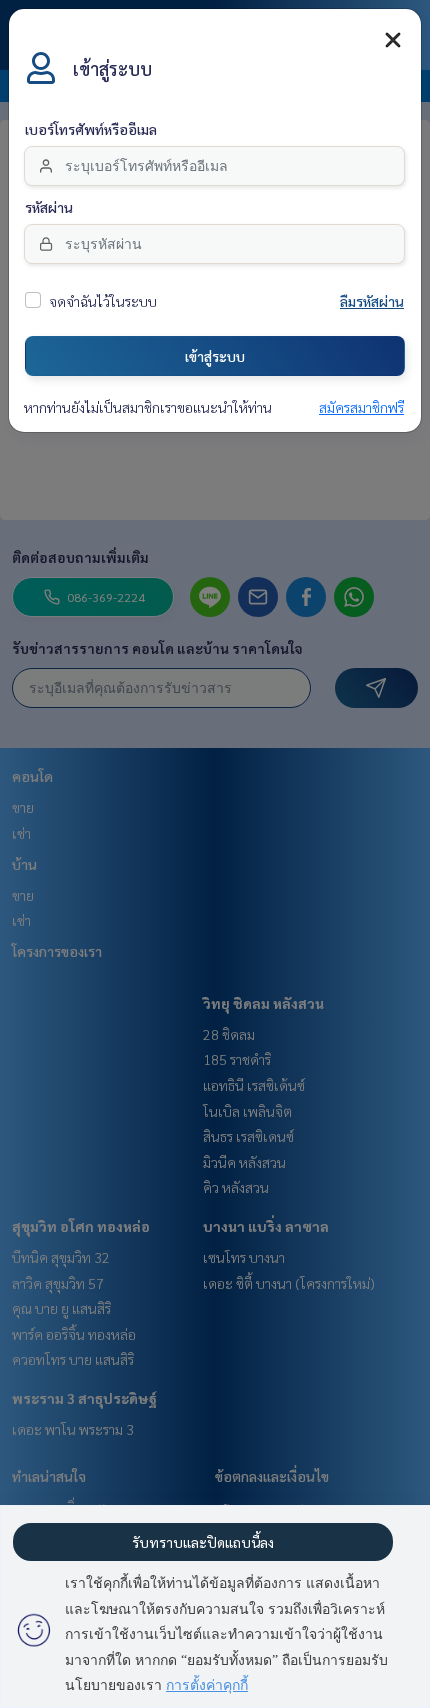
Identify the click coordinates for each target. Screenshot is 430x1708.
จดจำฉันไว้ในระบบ (103, 302)
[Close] (393, 40)
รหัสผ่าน (49, 208)
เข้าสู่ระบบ (215, 356)
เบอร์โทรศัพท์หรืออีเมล (91, 130)
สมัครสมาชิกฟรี (361, 408)
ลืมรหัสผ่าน (372, 302)
